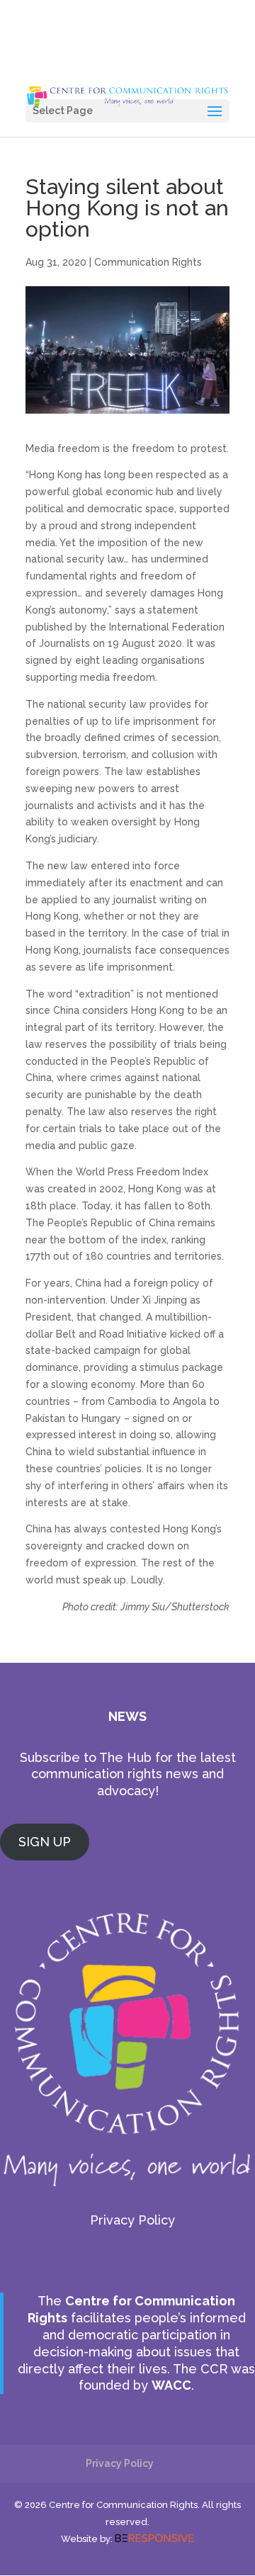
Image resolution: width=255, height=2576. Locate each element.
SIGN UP (45, 1842)
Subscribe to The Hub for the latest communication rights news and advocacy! (128, 1774)
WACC (171, 2385)
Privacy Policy (132, 2220)
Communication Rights (148, 262)
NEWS (127, 1716)
